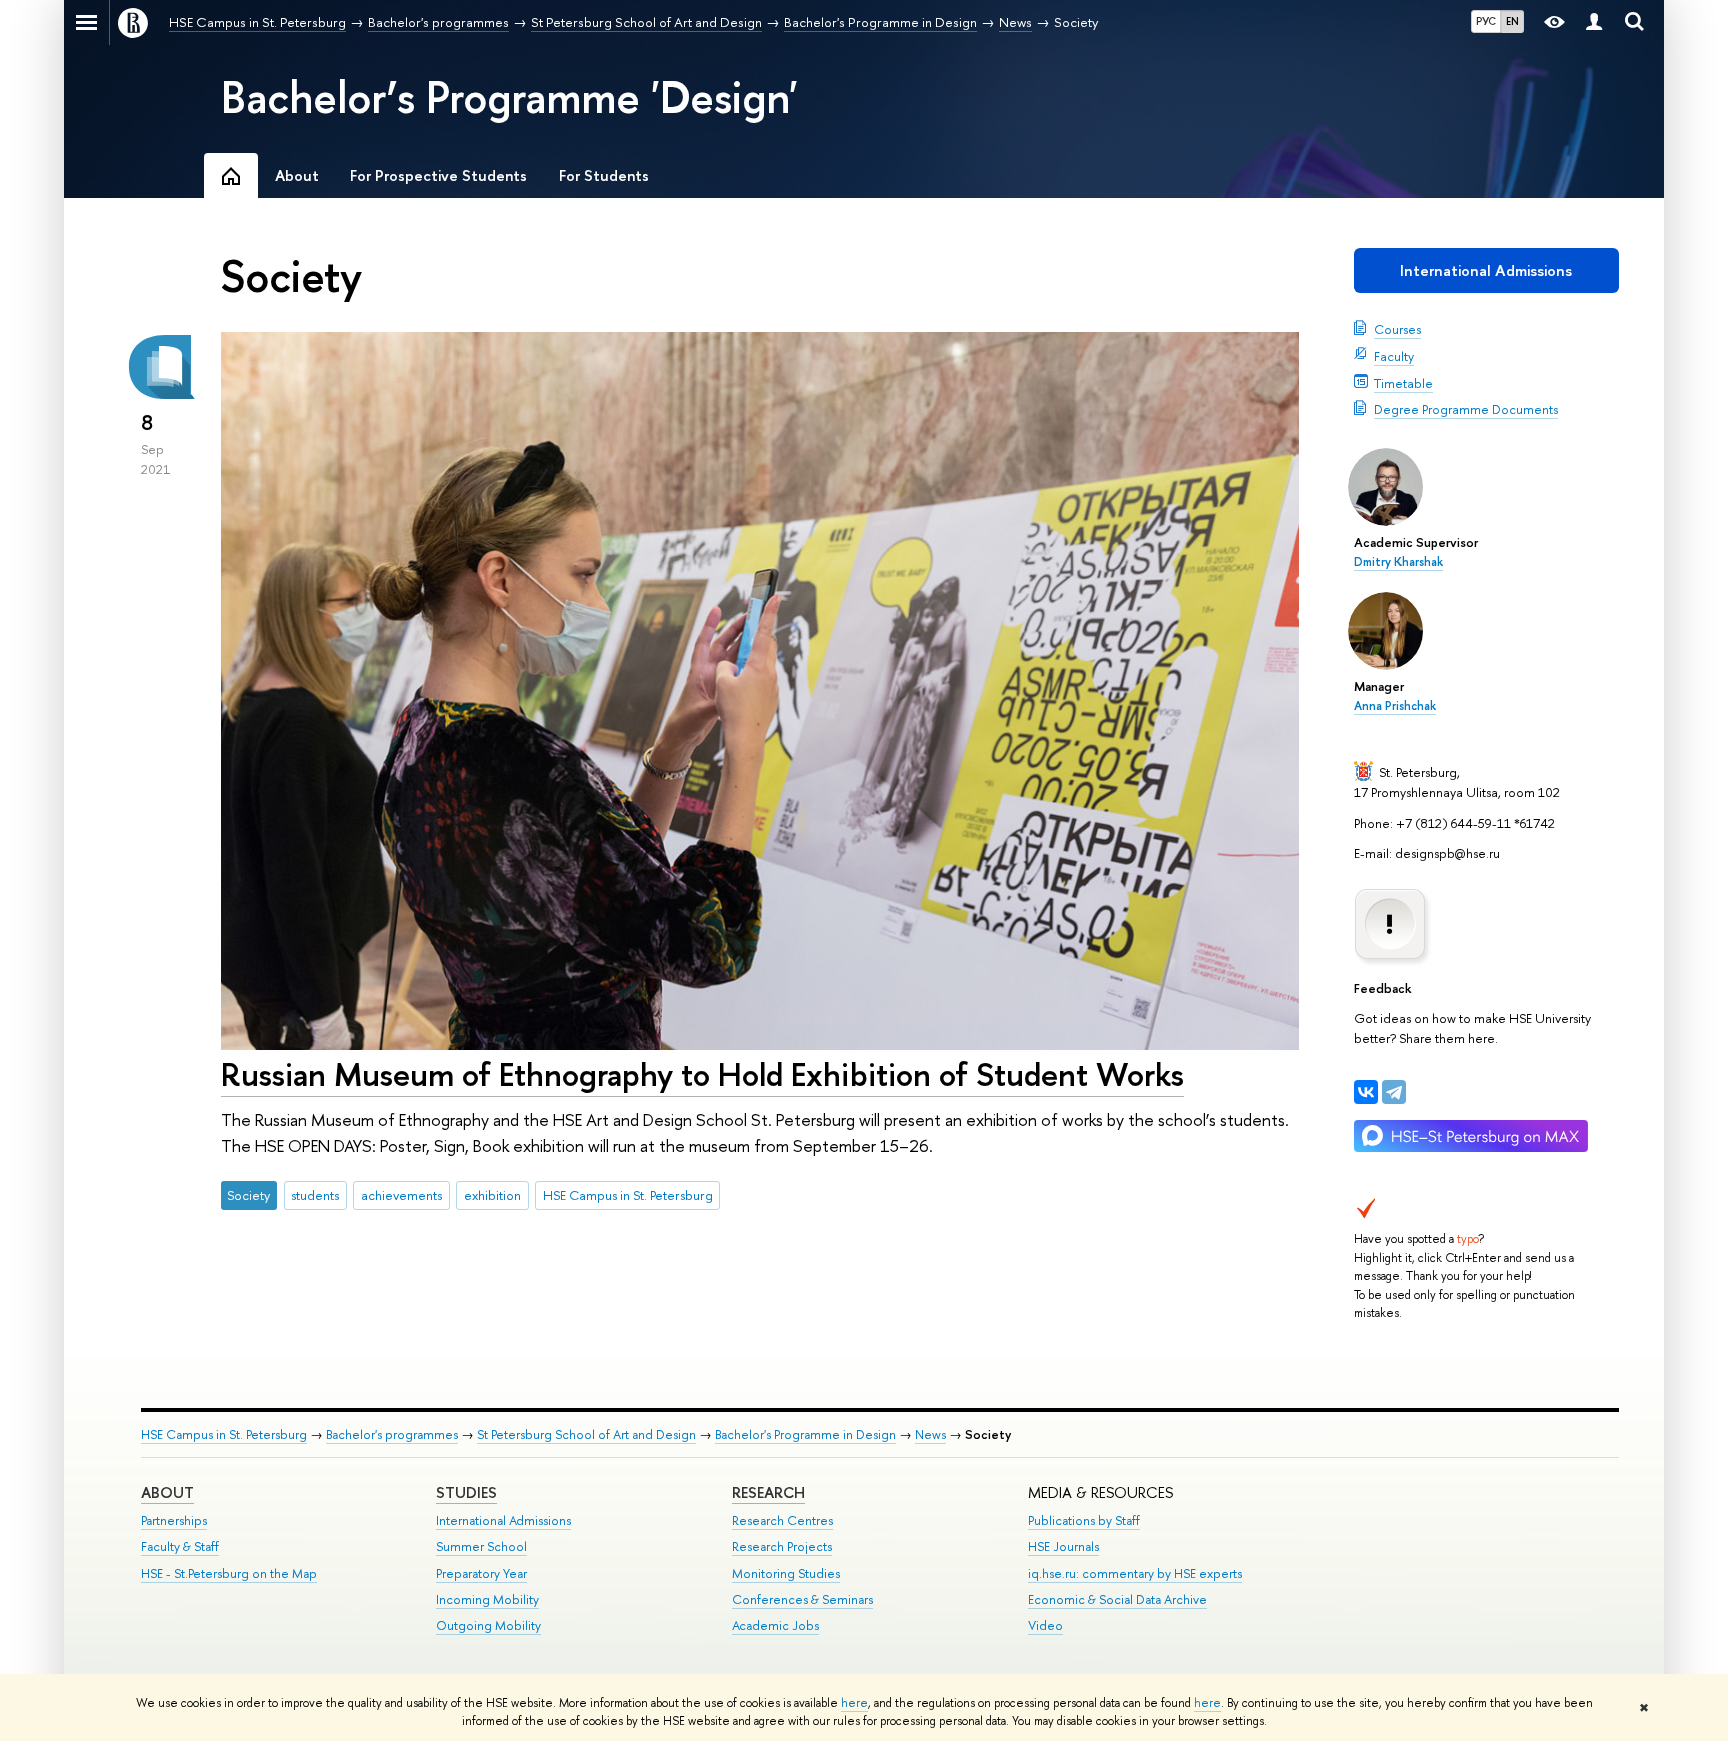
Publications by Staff (1084, 1520)
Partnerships (174, 1520)
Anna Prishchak (1395, 706)
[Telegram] (1394, 1092)
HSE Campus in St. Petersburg (628, 1195)
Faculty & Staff (180, 1546)
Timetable (1403, 383)
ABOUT (167, 1492)
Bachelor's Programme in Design (805, 1434)
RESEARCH (768, 1492)
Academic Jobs (775, 1625)
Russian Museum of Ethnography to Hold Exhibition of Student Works (702, 1074)
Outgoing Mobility (488, 1625)
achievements (401, 1195)
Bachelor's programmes (392, 1434)
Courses (1397, 329)
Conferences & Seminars (802, 1599)
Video (1045, 1625)
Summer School (481, 1546)
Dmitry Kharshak (1398, 562)
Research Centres (782, 1520)
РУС (1486, 21)
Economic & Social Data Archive (1117, 1599)
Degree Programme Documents (1466, 409)
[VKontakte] (1366, 1092)
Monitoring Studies (786, 1573)
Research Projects (782, 1546)
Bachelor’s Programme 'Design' (509, 97)
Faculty (1394, 356)
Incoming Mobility (487, 1599)
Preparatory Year (481, 1573)
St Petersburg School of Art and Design (586, 1434)
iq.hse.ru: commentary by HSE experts (1135, 1573)
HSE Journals (1063, 1546)
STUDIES (466, 1492)
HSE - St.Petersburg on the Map (229, 1573)
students (315, 1195)
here (854, 1703)
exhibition (492, 1195)
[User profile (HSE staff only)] (1594, 22)
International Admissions (1486, 270)
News (930, 1434)
